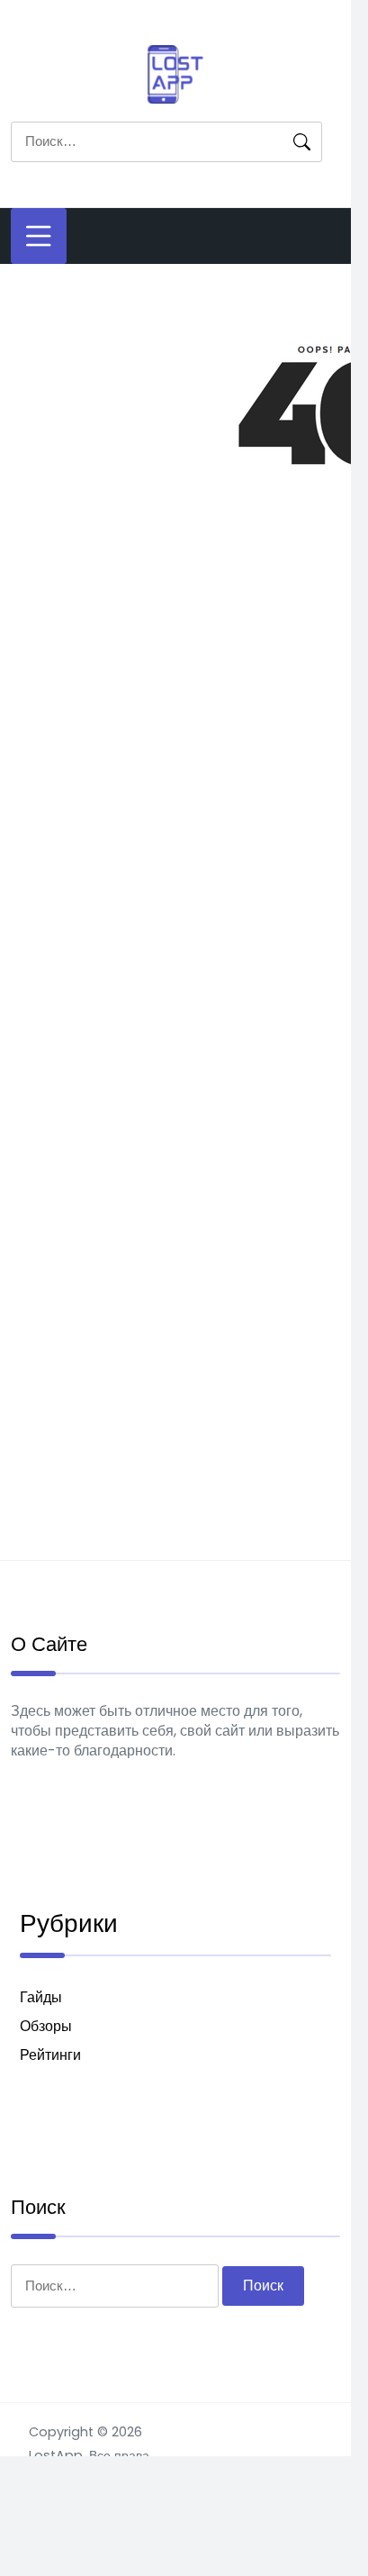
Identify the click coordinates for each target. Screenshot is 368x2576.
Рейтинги (50, 2055)
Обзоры (46, 2026)
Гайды (41, 1997)
